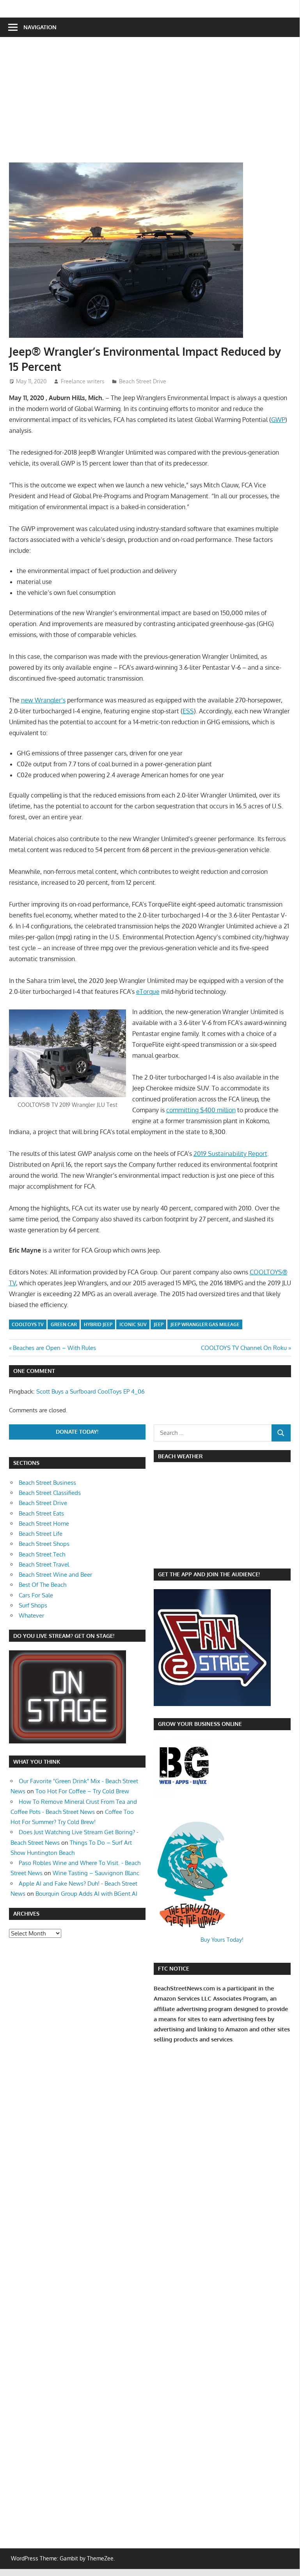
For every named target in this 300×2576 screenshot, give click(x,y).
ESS (188, 711)
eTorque (148, 992)
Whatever (31, 1615)
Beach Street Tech (42, 1554)
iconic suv (133, 1324)
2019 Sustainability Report (230, 1154)
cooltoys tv (28, 1324)
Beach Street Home (44, 1524)
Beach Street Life (41, 1534)
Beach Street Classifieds (50, 1493)
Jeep (159, 1324)
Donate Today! (77, 1432)
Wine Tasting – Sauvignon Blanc (96, 1873)
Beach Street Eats (41, 1513)
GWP (278, 420)
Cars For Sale (36, 1595)
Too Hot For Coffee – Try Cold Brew (82, 1791)
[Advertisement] (32, 2064)
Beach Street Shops (44, 1544)
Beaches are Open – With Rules (54, 1348)
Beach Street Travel (44, 1564)
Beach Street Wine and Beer (55, 1575)
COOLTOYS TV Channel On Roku (244, 1348)
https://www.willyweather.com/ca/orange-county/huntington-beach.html (195, 1556)
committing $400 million (201, 1110)
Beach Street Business (47, 1483)
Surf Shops (33, 1605)
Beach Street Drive (143, 381)
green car (64, 1324)
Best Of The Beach (43, 1585)
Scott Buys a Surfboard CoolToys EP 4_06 (91, 1391)
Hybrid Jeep (98, 1324)
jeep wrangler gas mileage (205, 1324)
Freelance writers (83, 381)
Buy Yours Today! (222, 1940)
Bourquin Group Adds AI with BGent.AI (86, 1894)
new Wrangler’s (43, 700)
